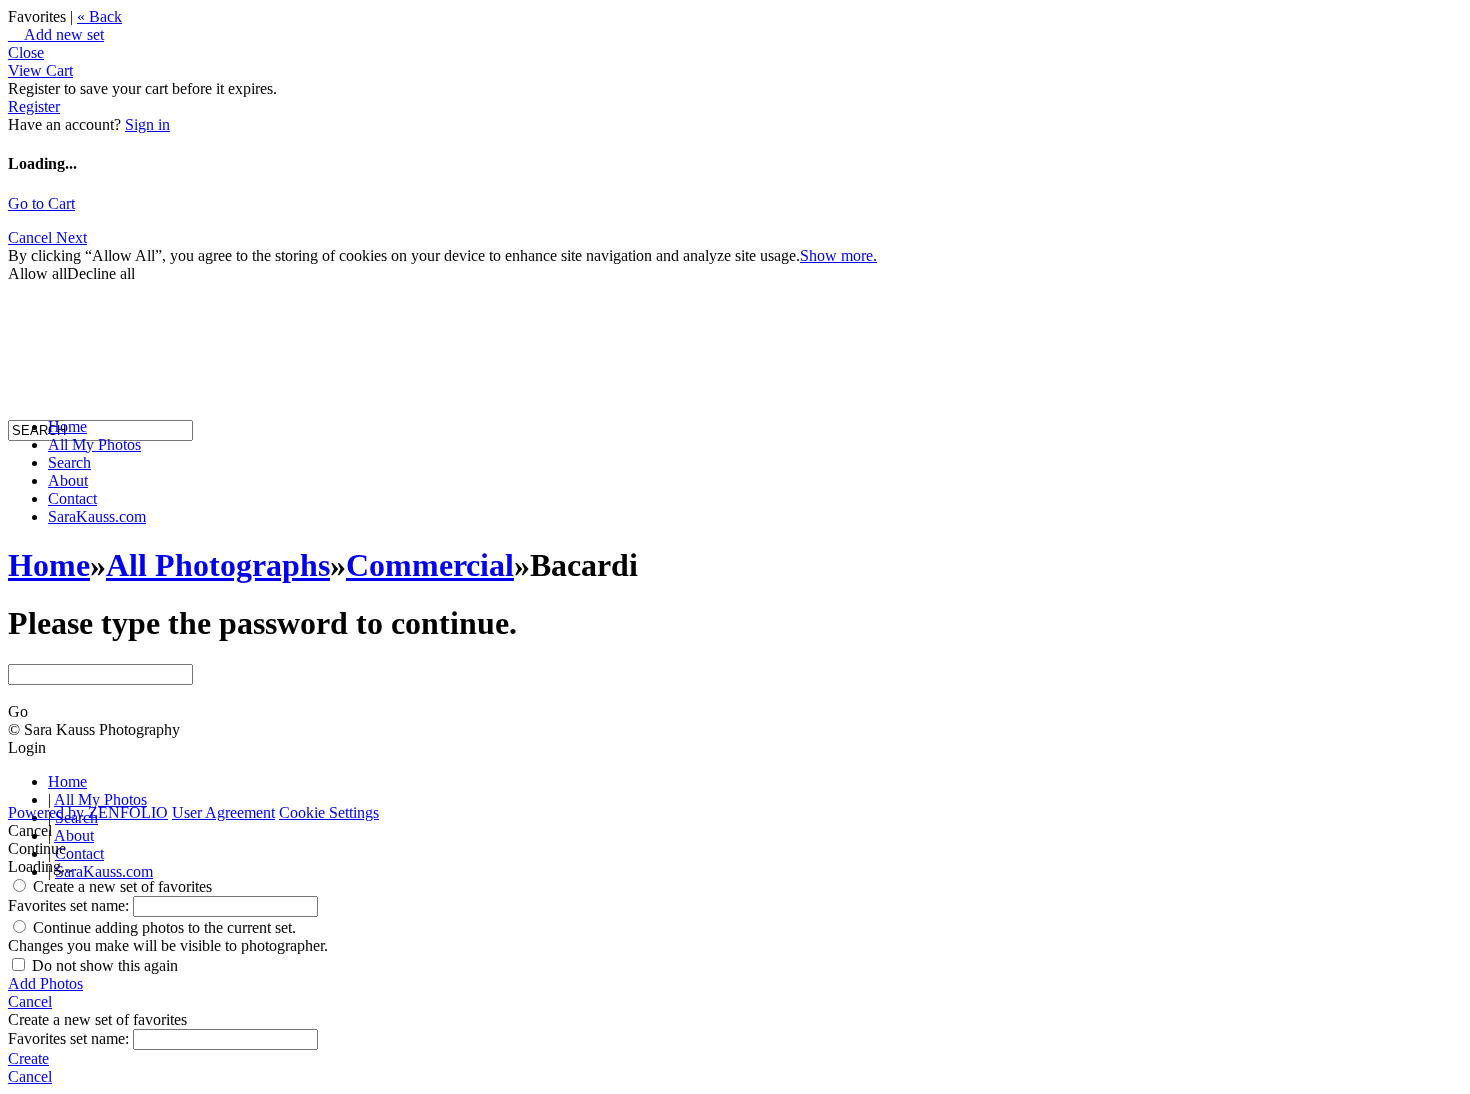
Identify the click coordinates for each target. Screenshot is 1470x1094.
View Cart (40, 70)
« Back (99, 16)
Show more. (838, 255)
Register (34, 106)
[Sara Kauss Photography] (28, 247)
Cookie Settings (329, 812)
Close (26, 52)
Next (71, 237)
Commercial (430, 565)
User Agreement (223, 812)
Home (67, 426)
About (68, 480)
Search (69, 462)
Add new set (56, 34)
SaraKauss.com (97, 516)
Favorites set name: (70, 905)
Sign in (147, 124)
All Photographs (218, 565)
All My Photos (94, 444)
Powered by (88, 812)
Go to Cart (41, 203)
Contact (72, 498)
